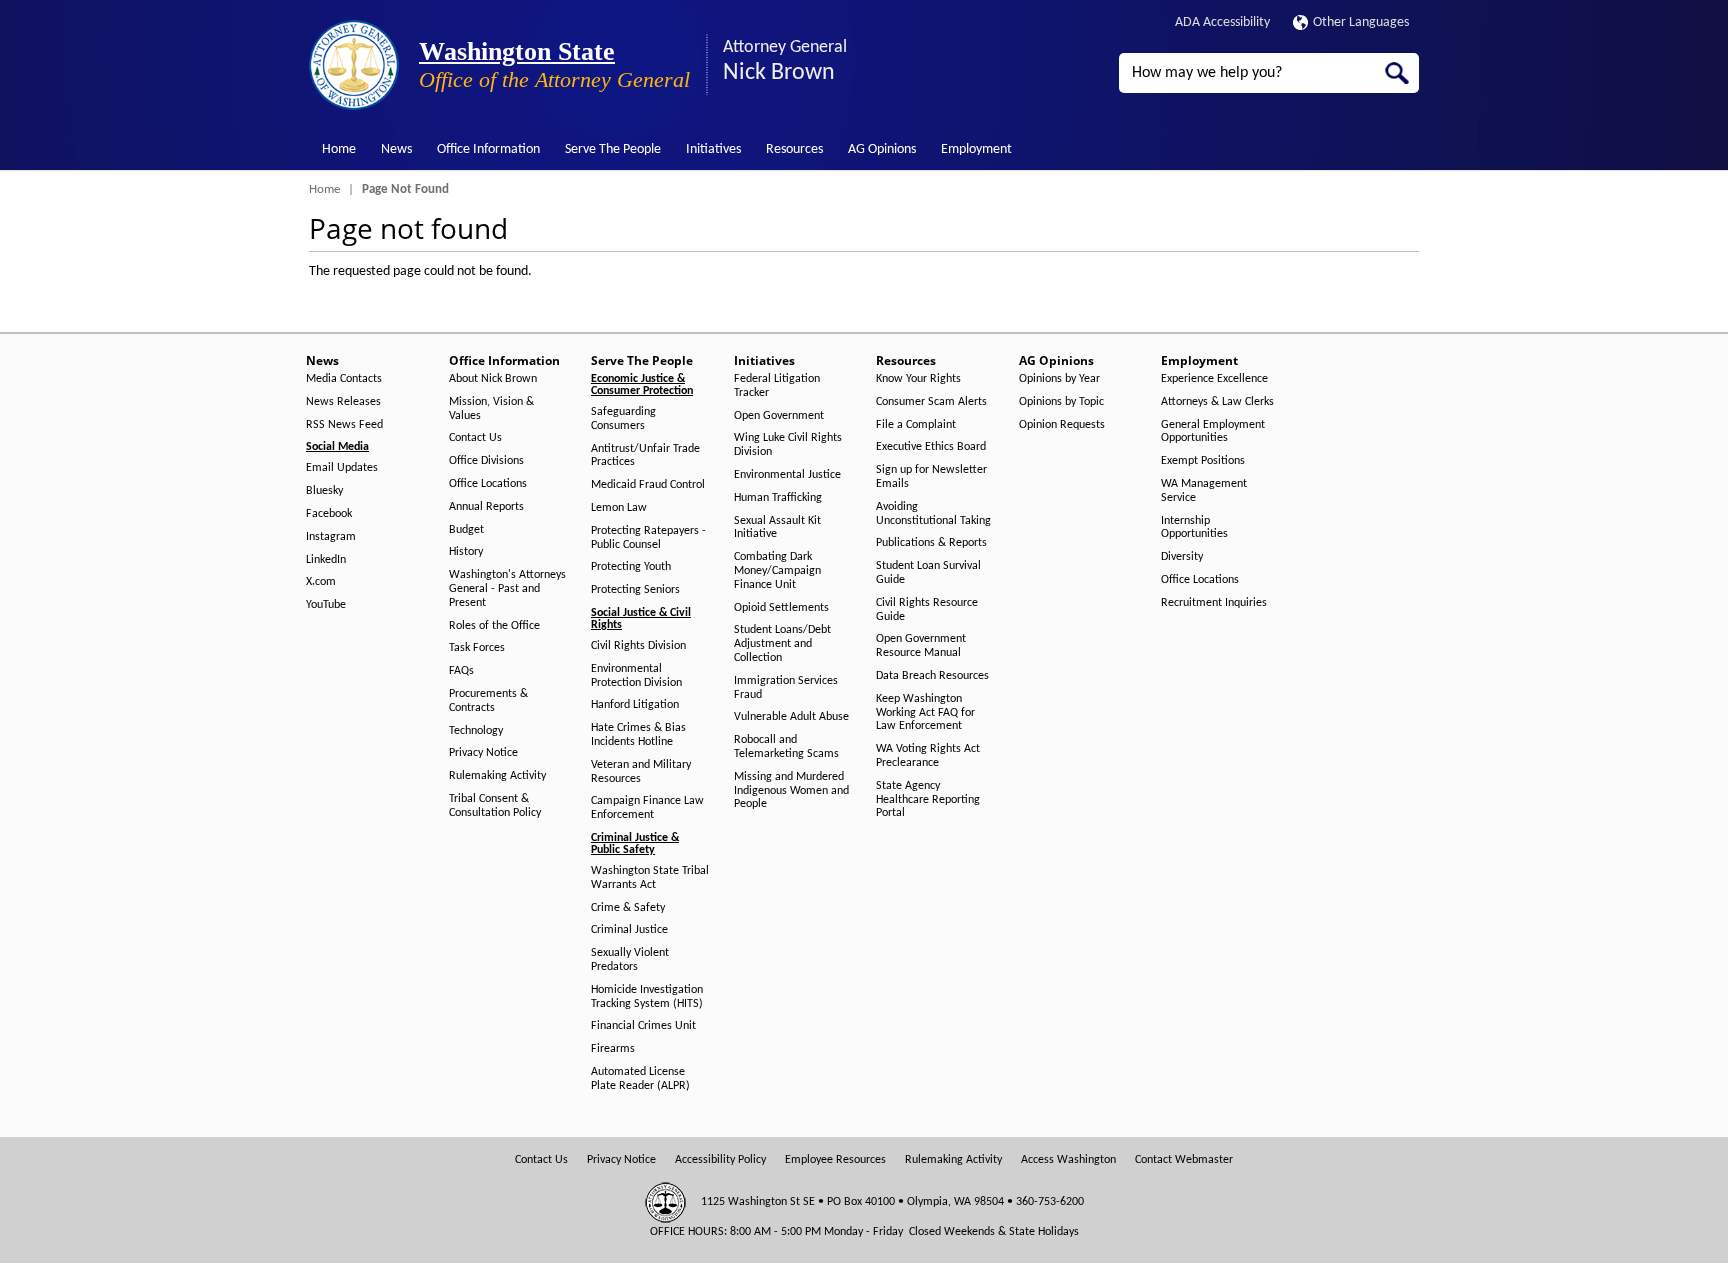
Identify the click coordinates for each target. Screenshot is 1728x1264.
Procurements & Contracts (488, 701)
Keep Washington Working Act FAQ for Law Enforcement (925, 713)
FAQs (461, 671)
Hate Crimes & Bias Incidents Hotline (638, 735)
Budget (466, 530)
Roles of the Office (494, 626)
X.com (321, 582)
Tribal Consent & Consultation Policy (495, 806)
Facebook (329, 514)
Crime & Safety (628, 908)
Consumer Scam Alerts (931, 402)
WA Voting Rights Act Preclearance (928, 756)
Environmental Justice (787, 475)
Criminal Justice (629, 930)
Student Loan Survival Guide (928, 573)
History (466, 552)
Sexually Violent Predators (630, 960)
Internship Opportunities (1194, 528)
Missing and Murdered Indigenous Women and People (791, 791)
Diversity (1182, 557)
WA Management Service (1204, 491)
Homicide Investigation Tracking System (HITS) (647, 997)
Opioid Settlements (781, 608)
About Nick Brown (493, 379)
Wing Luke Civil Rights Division (788, 445)
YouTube (326, 605)
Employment (976, 149)
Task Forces (477, 648)
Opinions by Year (1059, 379)
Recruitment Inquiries (1214, 603)
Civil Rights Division (638, 646)
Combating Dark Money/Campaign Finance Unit (777, 571)
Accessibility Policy (720, 1160)
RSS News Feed (344, 425)
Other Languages (1361, 22)
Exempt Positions (1203, 461)
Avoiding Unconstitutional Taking (933, 514)
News (396, 149)
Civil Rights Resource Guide (927, 610)
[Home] (354, 65)
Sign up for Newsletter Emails (931, 477)
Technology (476, 731)
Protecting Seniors (635, 590)
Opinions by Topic (1061, 402)
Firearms (613, 1049)
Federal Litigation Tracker (777, 386)
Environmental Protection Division (636, 676)
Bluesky (324, 491)
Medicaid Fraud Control (648, 485)
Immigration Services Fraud (786, 688)
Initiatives (713, 149)
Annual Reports (486, 507)
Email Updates (342, 468)
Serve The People (613, 149)
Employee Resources (835, 1160)
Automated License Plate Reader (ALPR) (640, 1079)
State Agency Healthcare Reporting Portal (928, 800)
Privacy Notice (483, 753)
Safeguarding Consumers (623, 419)
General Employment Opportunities (1213, 432)
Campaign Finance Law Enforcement (647, 808)
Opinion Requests (1062, 425)
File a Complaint (916, 425)
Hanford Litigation (635, 705)
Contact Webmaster (1184, 1160)
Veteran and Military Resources (641, 772)
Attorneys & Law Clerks (1217, 402)
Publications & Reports (931, 543)
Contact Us (475, 438)
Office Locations (488, 484)
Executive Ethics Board (931, 447)
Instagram (331, 537)
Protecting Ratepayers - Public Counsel (648, 538)
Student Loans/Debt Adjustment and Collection (782, 644)
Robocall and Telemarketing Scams (786, 747)
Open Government (779, 416)
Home (339, 149)
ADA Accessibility (1222, 22)
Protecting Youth (631, 567)
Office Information (488, 149)
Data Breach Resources (932, 676)
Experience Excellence (1214, 379)
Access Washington (1068, 1160)
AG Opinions (882, 149)
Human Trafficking (778, 498)
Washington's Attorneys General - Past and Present (507, 589)
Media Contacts (344, 379)
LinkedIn (326, 560)
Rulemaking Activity (497, 776)
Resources (794, 149)
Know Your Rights (918, 379)
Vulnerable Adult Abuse (791, 717)
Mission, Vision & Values (491, 409)
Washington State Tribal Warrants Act (650, 878)
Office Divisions (486, 461)
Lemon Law (619, 508)
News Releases (343, 402)
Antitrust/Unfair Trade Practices (645, 456)
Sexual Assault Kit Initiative (777, 528)
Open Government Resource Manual (921, 646)
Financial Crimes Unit (643, 1026)
